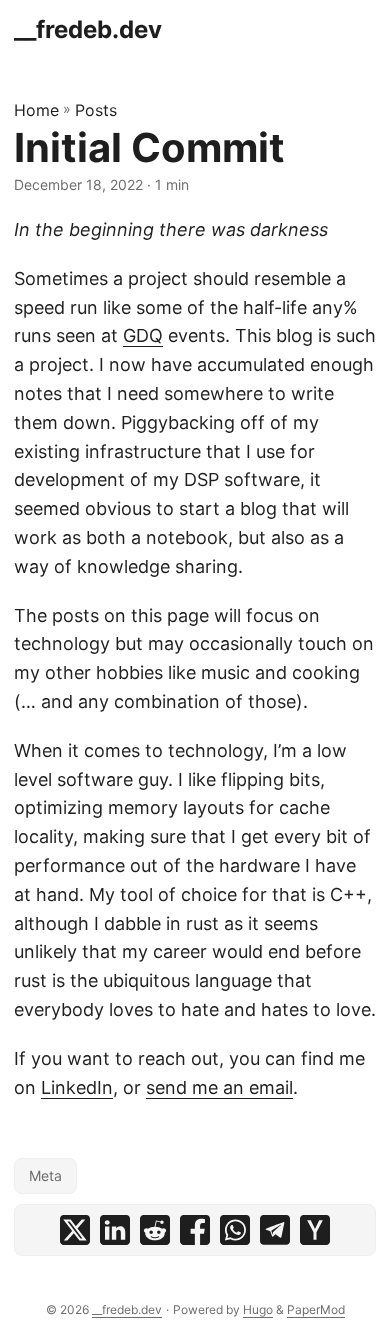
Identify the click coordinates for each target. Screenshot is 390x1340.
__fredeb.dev (88, 29)
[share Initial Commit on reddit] (155, 1230)
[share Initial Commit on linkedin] (115, 1230)
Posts (96, 110)
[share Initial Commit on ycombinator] (315, 1230)
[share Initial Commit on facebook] (195, 1230)
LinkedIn (77, 1087)
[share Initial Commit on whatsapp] (235, 1230)
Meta (45, 1175)
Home (36, 110)
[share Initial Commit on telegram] (275, 1230)
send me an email (219, 1087)
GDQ (143, 335)
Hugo (258, 1309)
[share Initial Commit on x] (75, 1230)
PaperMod (316, 1309)
